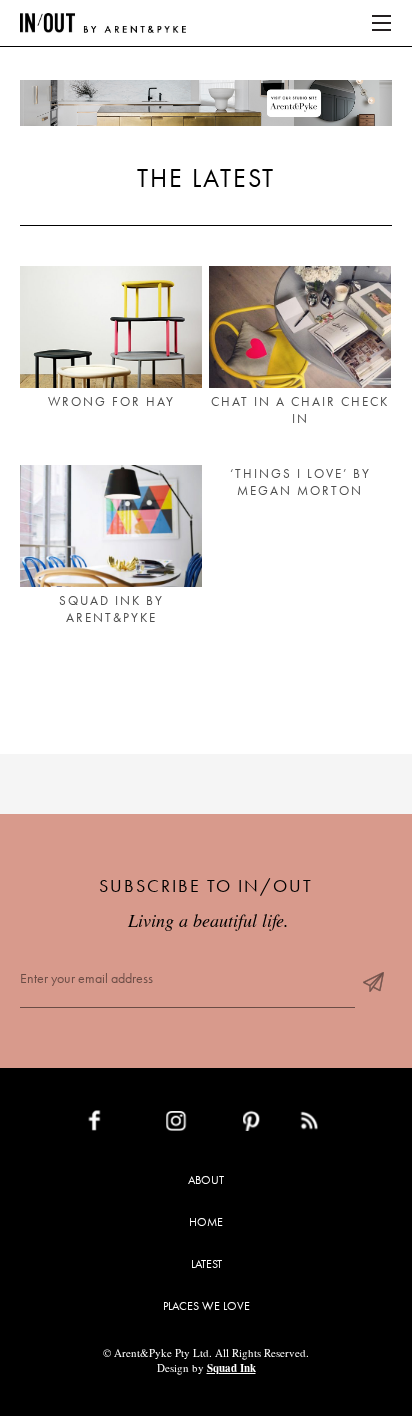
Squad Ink (231, 1368)
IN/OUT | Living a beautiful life (103, 23)
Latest (206, 1264)
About (206, 1180)
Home (206, 1222)
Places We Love (206, 1306)
